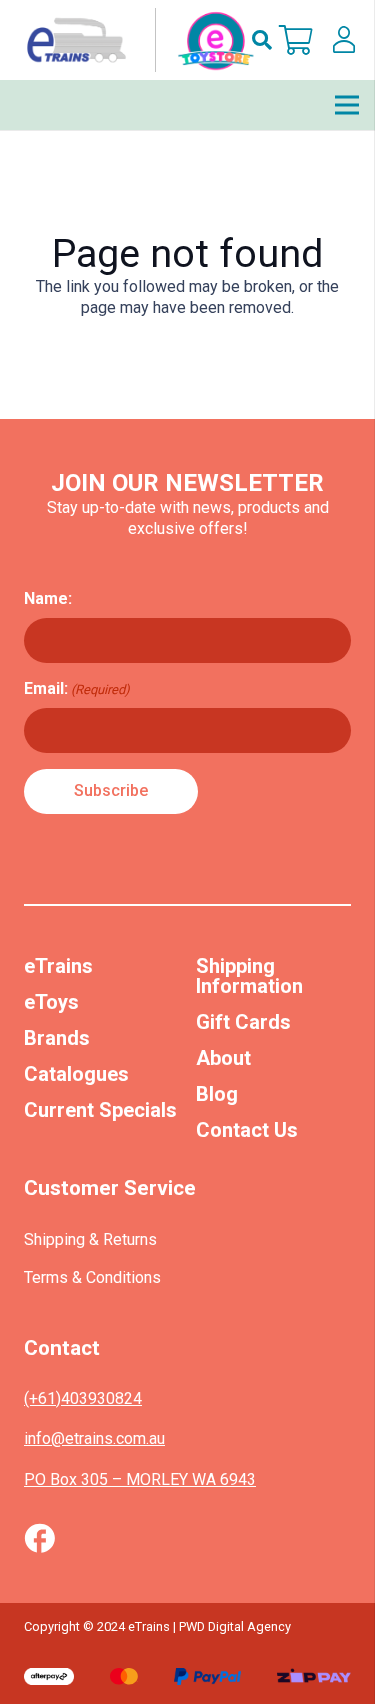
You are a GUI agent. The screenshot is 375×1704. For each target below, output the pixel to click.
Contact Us (247, 1130)
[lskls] (344, 40)
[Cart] (296, 40)
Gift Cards (243, 1022)
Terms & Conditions (92, 1277)
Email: (77, 688)
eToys (51, 1002)
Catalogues (76, 1074)
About (223, 1058)
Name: (48, 598)
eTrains (58, 966)
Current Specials (100, 1110)
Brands (57, 1038)
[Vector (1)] (39, 1538)
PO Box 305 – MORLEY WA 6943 (140, 1479)
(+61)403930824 (83, 1398)
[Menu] (347, 105)
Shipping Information (249, 976)
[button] (262, 40)
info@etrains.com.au (94, 1438)
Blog (217, 1094)
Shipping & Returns (90, 1239)
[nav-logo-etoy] (136, 40)
